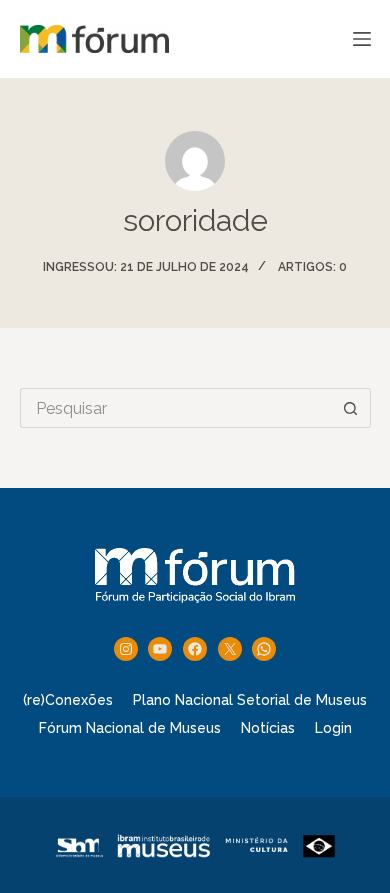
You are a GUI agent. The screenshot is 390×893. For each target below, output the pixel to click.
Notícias (268, 728)
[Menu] (362, 39)
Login (333, 728)
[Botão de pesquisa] (351, 408)
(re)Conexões (68, 700)
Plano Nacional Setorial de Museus (250, 700)
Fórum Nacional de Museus (130, 728)
